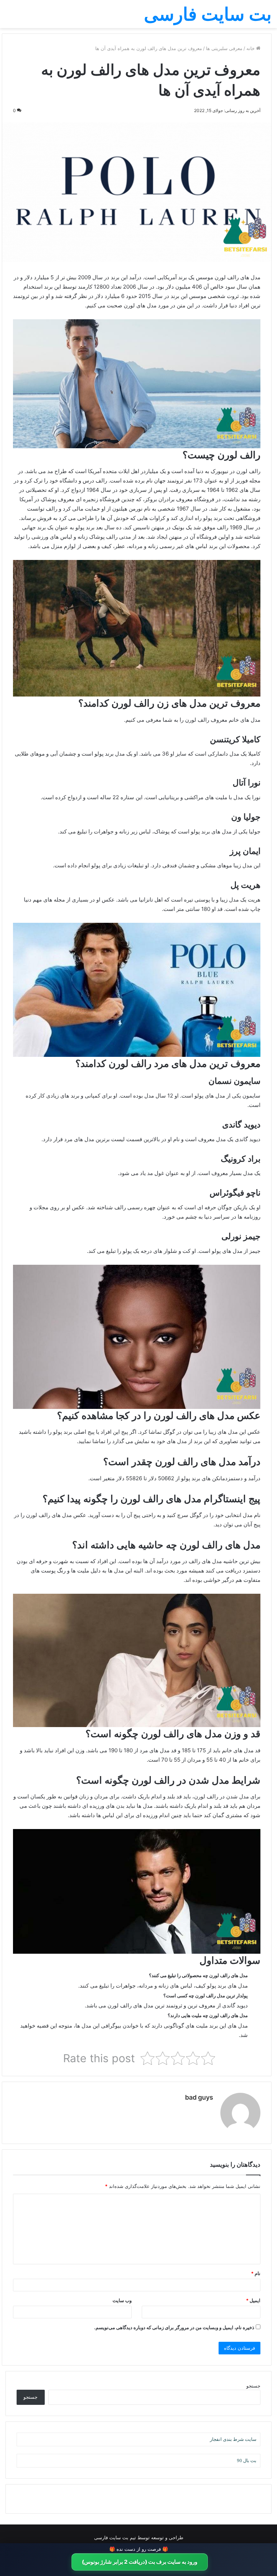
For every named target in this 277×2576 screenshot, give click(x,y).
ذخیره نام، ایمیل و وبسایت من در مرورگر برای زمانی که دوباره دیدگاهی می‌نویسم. (174, 2327)
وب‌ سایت (122, 2300)
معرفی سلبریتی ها (224, 48)
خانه (251, 48)
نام (256, 2273)
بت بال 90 (247, 2461)
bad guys (199, 2097)
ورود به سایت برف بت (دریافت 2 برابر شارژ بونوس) (140, 2562)
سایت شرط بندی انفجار (233, 2439)
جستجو (253, 2386)
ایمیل (253, 2300)
